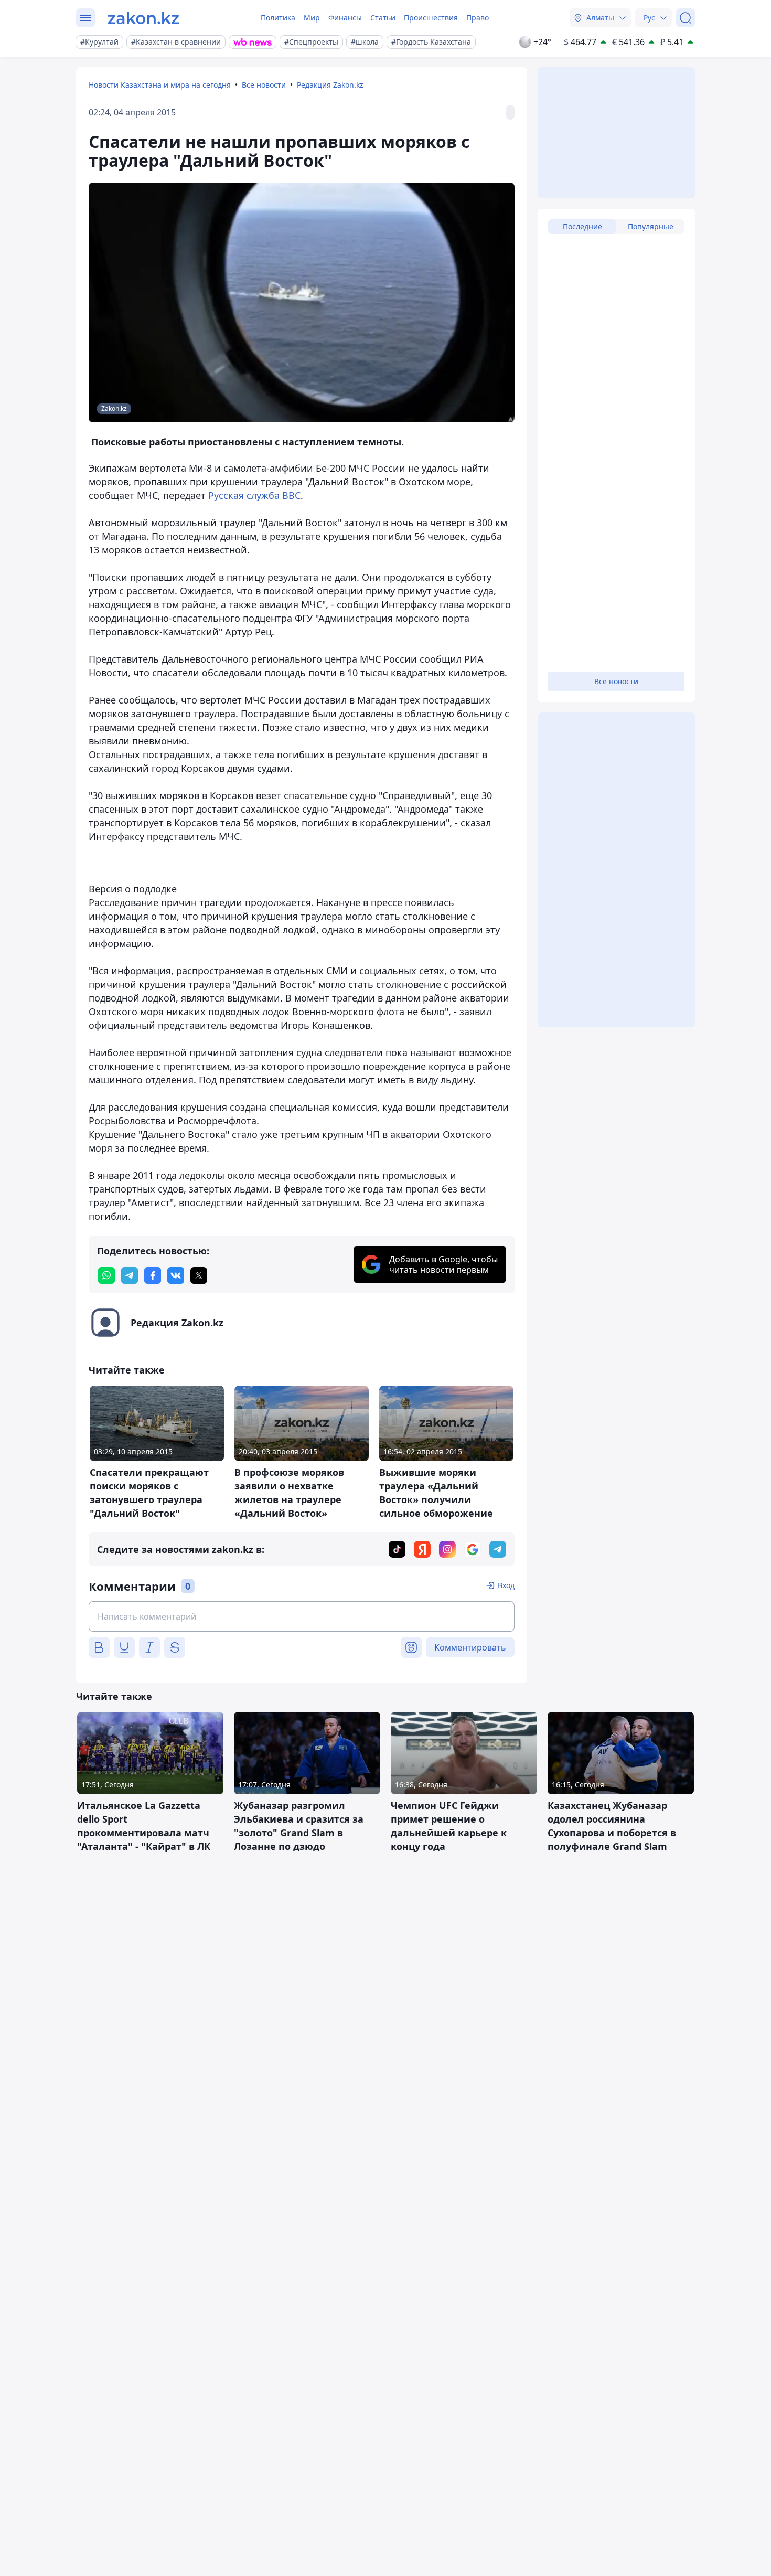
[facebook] (153, 1275)
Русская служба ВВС (254, 495)
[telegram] (130, 1275)
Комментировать (470, 1647)
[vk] (176, 1275)
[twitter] (199, 1275)
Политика (278, 18)
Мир (312, 18)
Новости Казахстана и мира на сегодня (160, 85)
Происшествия (431, 18)
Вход (506, 1585)
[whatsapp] (106, 1275)
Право (478, 18)
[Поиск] (686, 18)
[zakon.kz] (143, 18)
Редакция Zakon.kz (330, 85)
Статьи (383, 18)
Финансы (345, 18)
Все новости (264, 85)
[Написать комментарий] (302, 1616)
